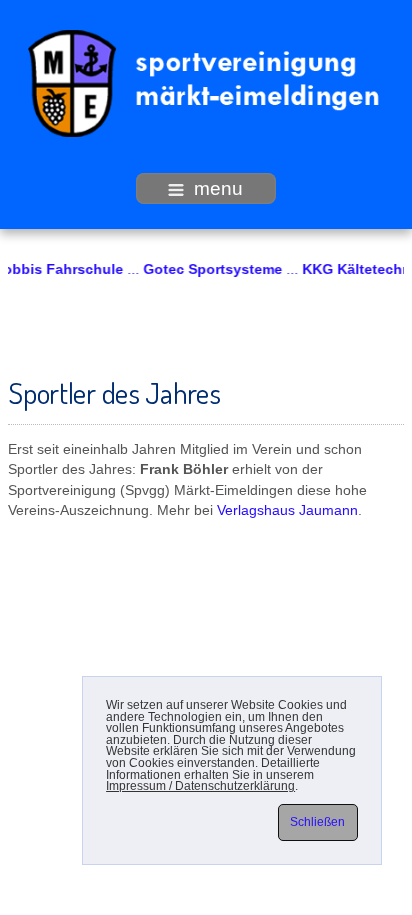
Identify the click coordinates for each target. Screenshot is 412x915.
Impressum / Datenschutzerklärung (200, 786)
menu (218, 188)
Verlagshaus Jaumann (287, 510)
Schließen (317, 822)
